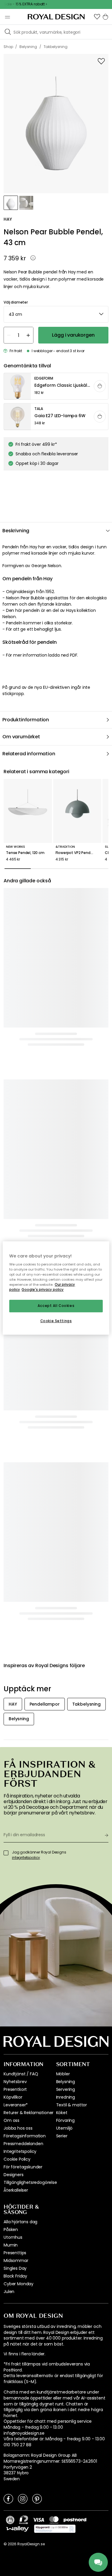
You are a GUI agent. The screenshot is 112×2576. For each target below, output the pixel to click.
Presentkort (15, 2089)
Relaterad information (29, 754)
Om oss (11, 2120)
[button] (97, 17)
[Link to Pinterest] (37, 2498)
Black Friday (15, 2276)
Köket (62, 2113)
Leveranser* (16, 2105)
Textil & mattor (72, 2105)
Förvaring (66, 2120)
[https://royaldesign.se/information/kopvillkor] (55, 2529)
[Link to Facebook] (8, 2498)
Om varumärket (21, 737)
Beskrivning (16, 531)
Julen (9, 2292)
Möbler (63, 2074)
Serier (62, 2136)
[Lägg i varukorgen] (100, 386)
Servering (66, 2089)
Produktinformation (26, 720)
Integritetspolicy (20, 2151)
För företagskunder (23, 2167)
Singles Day (15, 2268)
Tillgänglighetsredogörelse (30, 2182)
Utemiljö (65, 2128)
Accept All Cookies (56, 1306)
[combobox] (56, 314)
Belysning (66, 2082)
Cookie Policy (17, 2159)
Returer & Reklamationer (29, 2113)
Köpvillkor (13, 2097)
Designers (14, 2175)
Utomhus (13, 2237)
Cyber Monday (19, 2284)
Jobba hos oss (18, 2128)
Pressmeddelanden (23, 2144)
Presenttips (15, 2253)
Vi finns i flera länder (24, 2354)
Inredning (66, 2097)
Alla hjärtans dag (20, 2222)
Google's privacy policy (43, 1290)
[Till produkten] (56, 386)
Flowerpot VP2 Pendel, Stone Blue (77, 853)
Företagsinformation (25, 2136)
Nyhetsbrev (15, 2082)
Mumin (11, 2245)
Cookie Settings (56, 1321)
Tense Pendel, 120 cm (25, 853)
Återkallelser (16, 2190)
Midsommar (16, 2261)
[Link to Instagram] (23, 2498)
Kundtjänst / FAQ (21, 2074)
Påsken (11, 2230)
